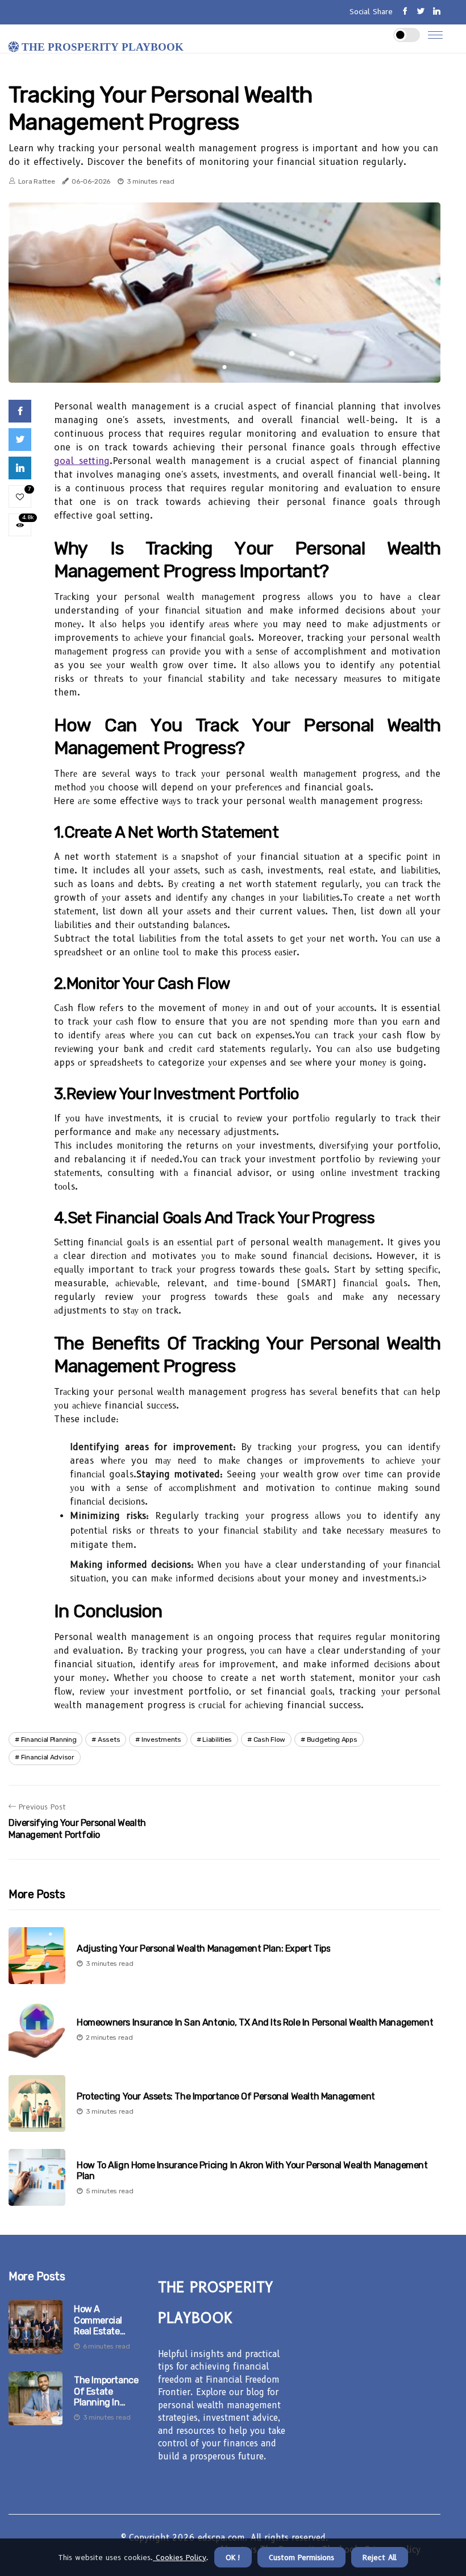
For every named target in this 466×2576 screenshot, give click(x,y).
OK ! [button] (233, 2557)
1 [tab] (225, 367)
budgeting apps (332, 1740)
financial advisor (48, 1757)
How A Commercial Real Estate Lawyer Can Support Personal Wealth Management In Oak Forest (107, 2320)
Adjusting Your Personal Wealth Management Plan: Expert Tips (203, 1948)
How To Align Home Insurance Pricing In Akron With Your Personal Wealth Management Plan (252, 2171)
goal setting (82, 461)
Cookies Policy (180, 2557)
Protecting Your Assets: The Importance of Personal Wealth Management (226, 2096)
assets (109, 1740)
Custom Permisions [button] (301, 2557)
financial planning (49, 1740)
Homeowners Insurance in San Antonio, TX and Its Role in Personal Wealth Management (255, 2022)
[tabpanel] (224, 293)
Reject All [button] (380, 2557)
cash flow (269, 1740)
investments (161, 1740)
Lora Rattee (37, 181)
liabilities (217, 1740)
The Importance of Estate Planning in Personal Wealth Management (107, 2391)
